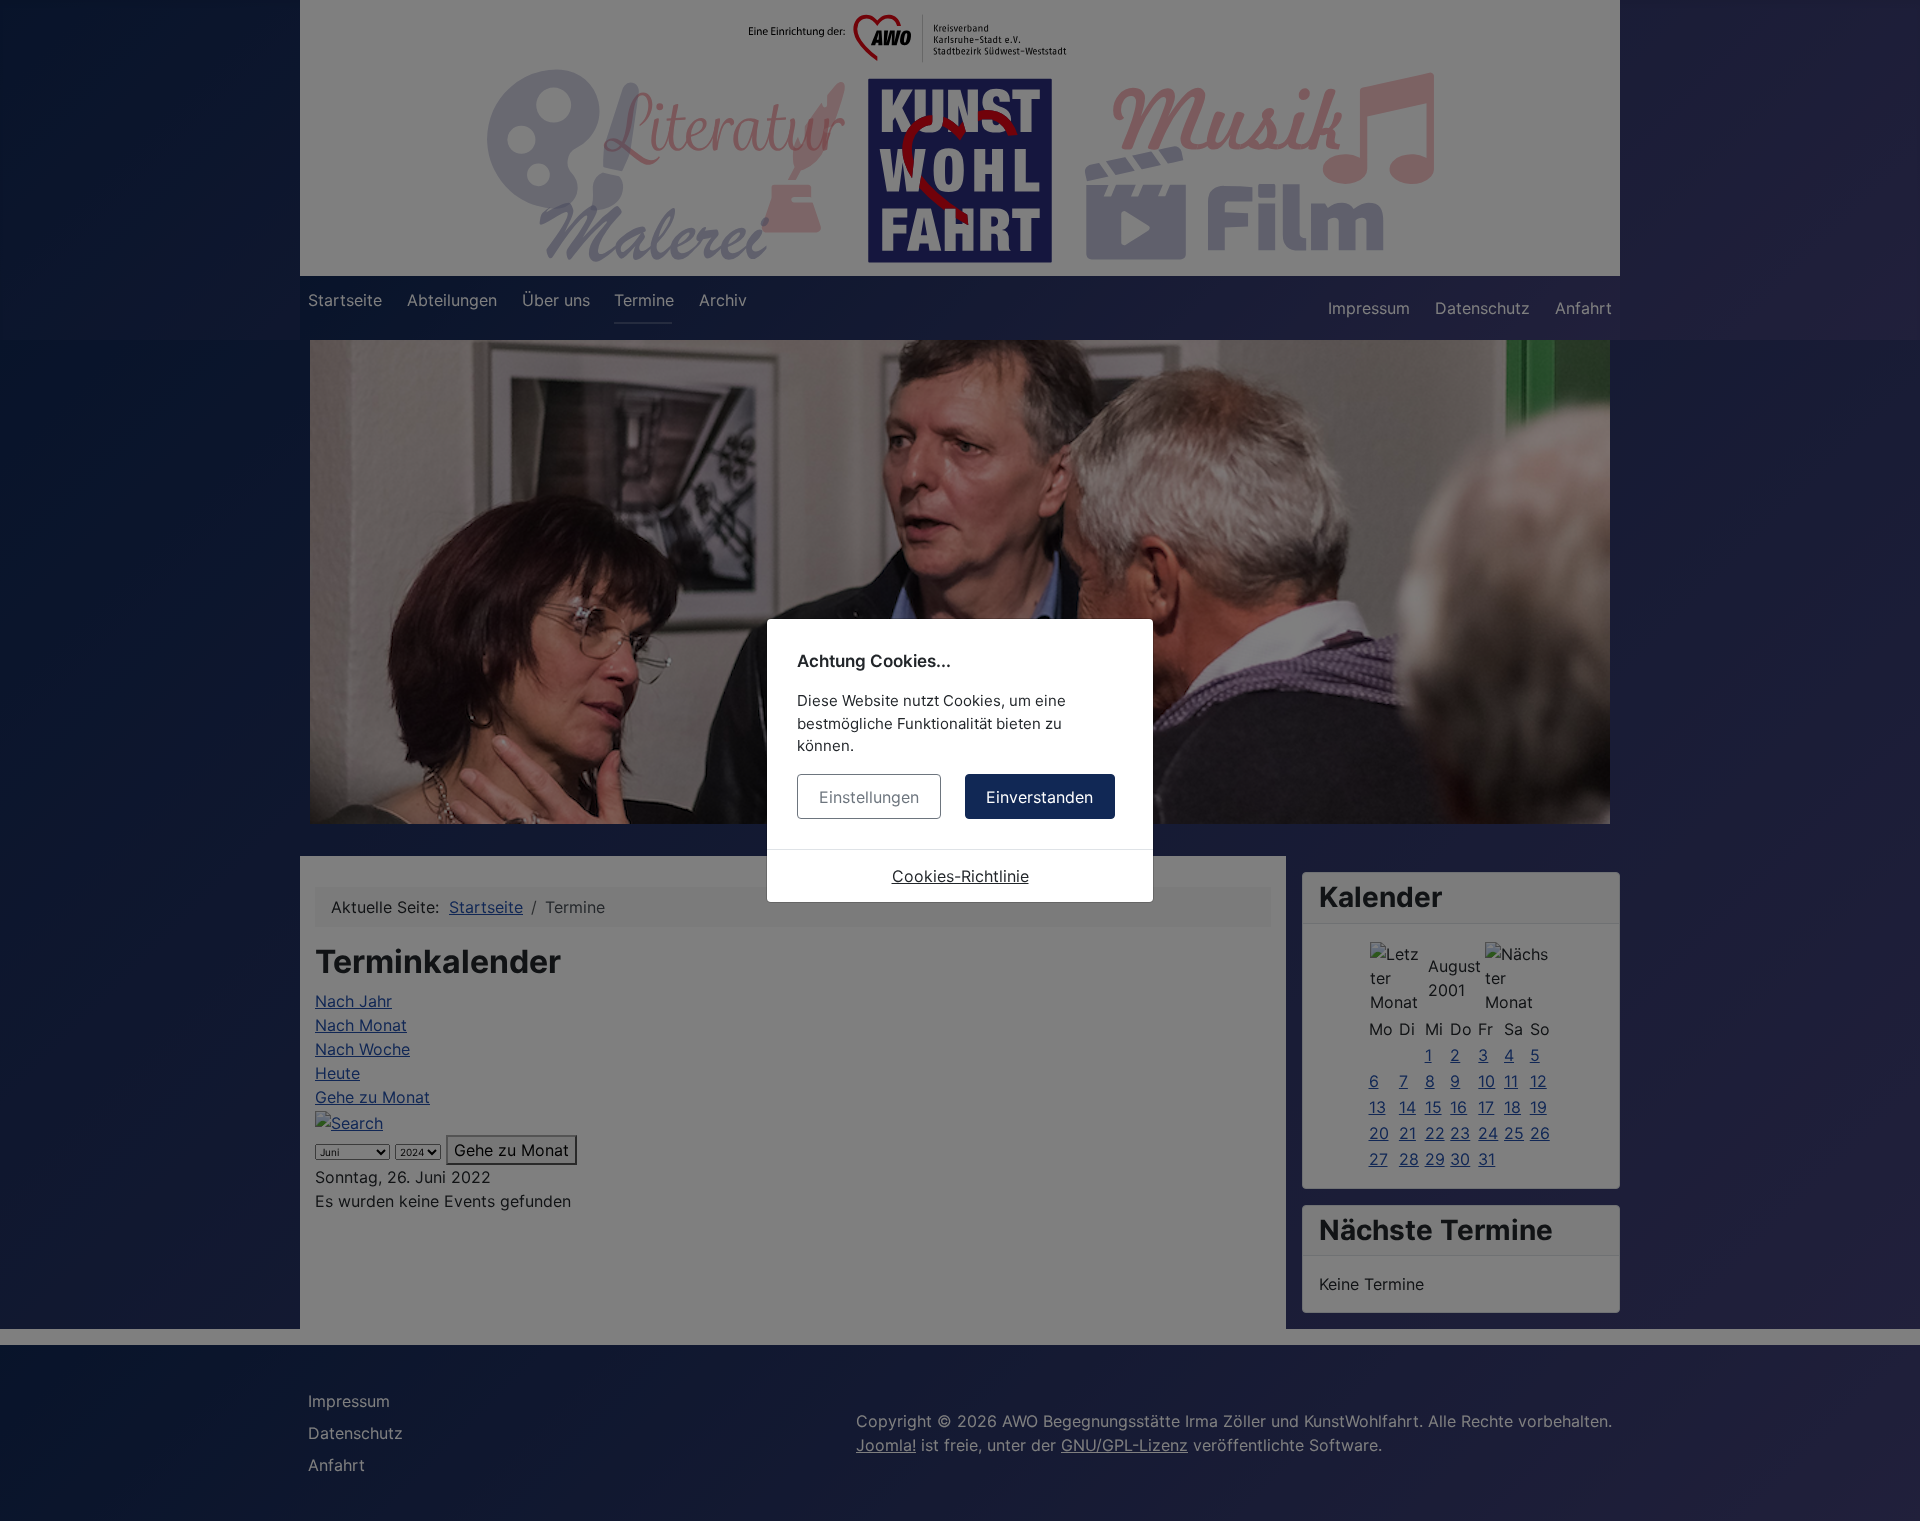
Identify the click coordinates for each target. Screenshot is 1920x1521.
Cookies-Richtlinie (960, 876)
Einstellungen (869, 797)
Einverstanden (1039, 797)
